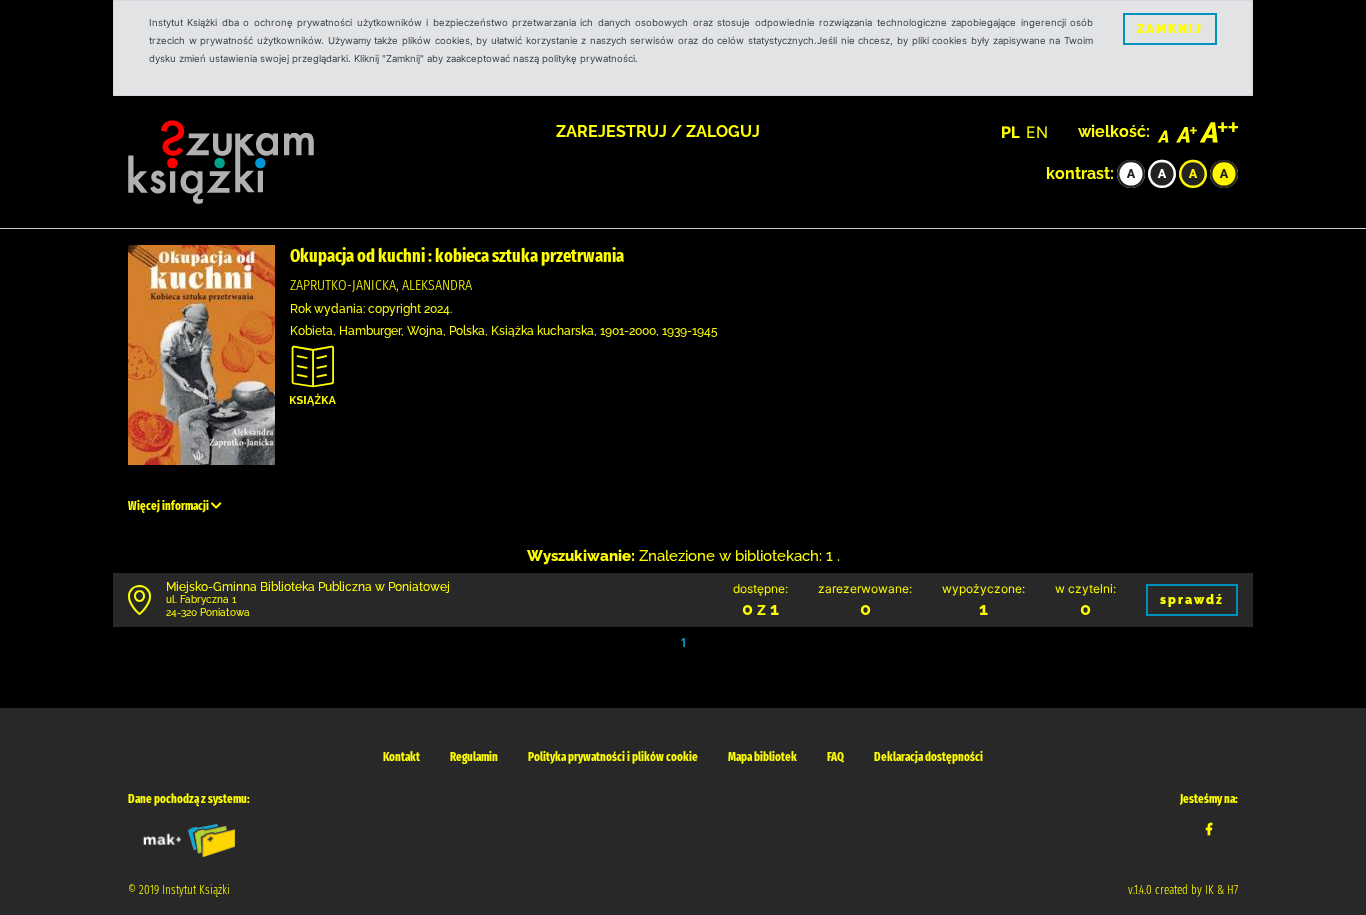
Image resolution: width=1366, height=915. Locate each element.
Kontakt (401, 757)
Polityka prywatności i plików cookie (613, 757)
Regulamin (474, 757)
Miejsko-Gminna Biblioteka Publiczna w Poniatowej (308, 587)
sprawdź (1192, 600)
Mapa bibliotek (762, 757)
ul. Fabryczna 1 (201, 599)
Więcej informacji (169, 506)
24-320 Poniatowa (208, 612)
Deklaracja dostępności (928, 757)
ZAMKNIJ (1170, 29)
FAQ (835, 757)
